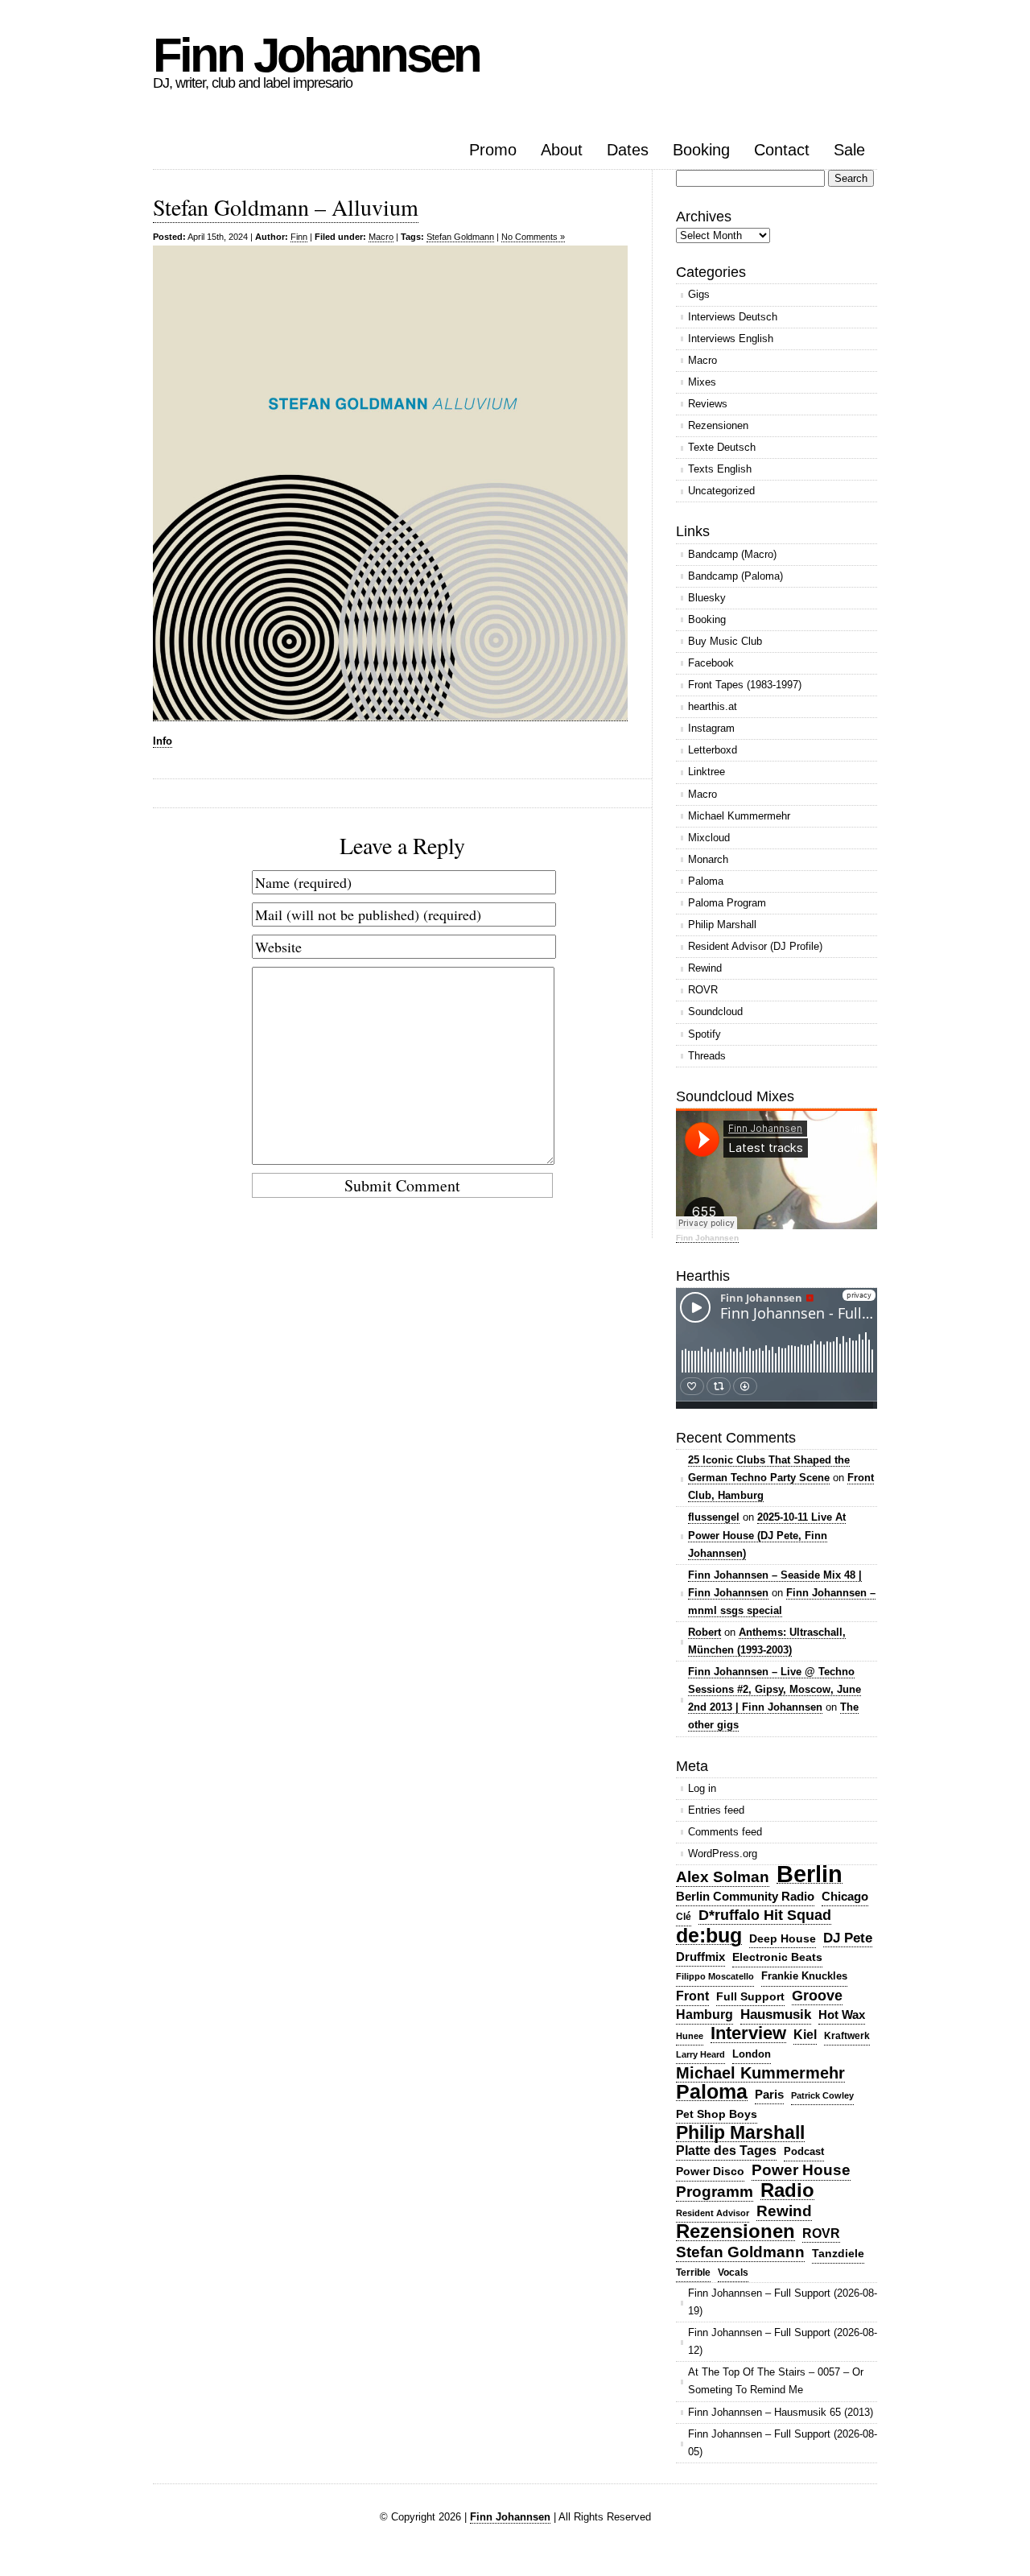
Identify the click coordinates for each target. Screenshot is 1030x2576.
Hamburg (705, 2015)
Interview (748, 2034)
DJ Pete (848, 1938)
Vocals (733, 2273)
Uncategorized (721, 491)
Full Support (750, 1996)
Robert (705, 1632)
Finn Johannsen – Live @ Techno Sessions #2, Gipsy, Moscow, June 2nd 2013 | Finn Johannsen (775, 1689)
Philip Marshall (722, 925)
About (562, 150)
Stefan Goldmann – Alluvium (286, 207)
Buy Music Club (725, 641)
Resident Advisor (713, 2213)
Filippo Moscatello (715, 1976)
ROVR (703, 990)
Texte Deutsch (722, 447)
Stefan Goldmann (460, 237)
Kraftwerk (847, 2036)
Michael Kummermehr (739, 816)
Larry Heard (700, 2054)
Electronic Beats (777, 1957)
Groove (817, 1996)
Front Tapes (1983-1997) (745, 685)
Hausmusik (776, 2015)
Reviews (708, 404)
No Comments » (533, 237)
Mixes (702, 382)
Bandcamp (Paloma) (735, 576)
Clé (684, 1917)
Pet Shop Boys (717, 2114)
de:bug (709, 1936)
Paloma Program (727, 903)
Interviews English (731, 339)
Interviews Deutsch (733, 317)
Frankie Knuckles (804, 1976)
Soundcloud (715, 1011)
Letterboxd (713, 750)
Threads (707, 1056)
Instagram (711, 728)
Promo (493, 150)
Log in (702, 1788)
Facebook (711, 663)
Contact (782, 150)
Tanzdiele (838, 2254)
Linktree (707, 772)
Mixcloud (709, 838)
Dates (628, 150)
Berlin (810, 1874)
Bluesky (707, 598)
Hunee (690, 2036)
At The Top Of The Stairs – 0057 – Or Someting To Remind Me (776, 2381)
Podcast (804, 2151)
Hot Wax (842, 2015)
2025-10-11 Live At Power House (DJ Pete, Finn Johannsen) (767, 1535)
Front (692, 1996)
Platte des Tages (726, 2151)
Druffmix (700, 1957)
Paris (769, 2094)
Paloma (706, 881)
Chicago (845, 1896)
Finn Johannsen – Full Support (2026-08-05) (783, 2443)
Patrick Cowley (822, 2095)
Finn (299, 237)
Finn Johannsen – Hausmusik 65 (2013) (781, 2412)
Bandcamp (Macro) (732, 554)
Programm (715, 2192)
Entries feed (716, 1810)
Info (163, 741)
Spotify (705, 1034)
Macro (381, 237)
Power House (801, 2170)
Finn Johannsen (316, 55)
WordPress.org (723, 1854)
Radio (787, 2191)
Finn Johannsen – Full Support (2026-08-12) (783, 2341)
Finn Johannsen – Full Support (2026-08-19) (783, 2302)
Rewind (705, 968)
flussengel (714, 1517)
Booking (701, 150)
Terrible (693, 2273)
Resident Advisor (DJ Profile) (755, 946)
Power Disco (710, 2171)
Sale (849, 150)
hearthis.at (713, 706)
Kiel (805, 2035)
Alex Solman (723, 1877)
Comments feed (725, 1832)
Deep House (783, 1938)
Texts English (720, 469)
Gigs (699, 294)
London (752, 2054)
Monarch (708, 859)
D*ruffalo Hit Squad (765, 1915)
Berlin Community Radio (745, 1896)
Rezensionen (718, 425)
